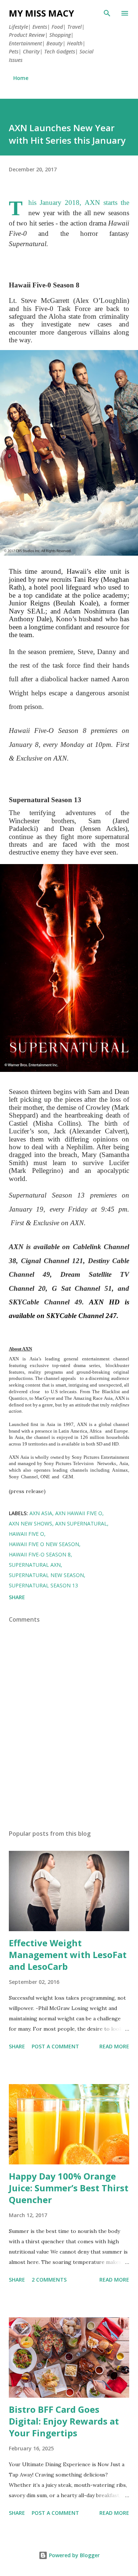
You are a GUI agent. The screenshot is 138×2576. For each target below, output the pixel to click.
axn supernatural (81, 1523)
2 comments (49, 2280)
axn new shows (31, 1523)
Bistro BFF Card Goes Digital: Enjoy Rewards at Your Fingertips (64, 2421)
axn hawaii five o (79, 1513)
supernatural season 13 (43, 1585)
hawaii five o (26, 1534)
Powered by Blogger (74, 2555)
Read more (114, 2046)
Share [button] (17, 1597)
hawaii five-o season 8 (40, 1554)
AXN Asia (41, 1513)
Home (21, 78)
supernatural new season (46, 1575)
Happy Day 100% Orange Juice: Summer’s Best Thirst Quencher (69, 2188)
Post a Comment (55, 2046)
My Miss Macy (41, 13)
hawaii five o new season (44, 1544)
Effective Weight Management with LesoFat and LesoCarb (68, 1955)
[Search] (107, 13)
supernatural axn (35, 1565)
